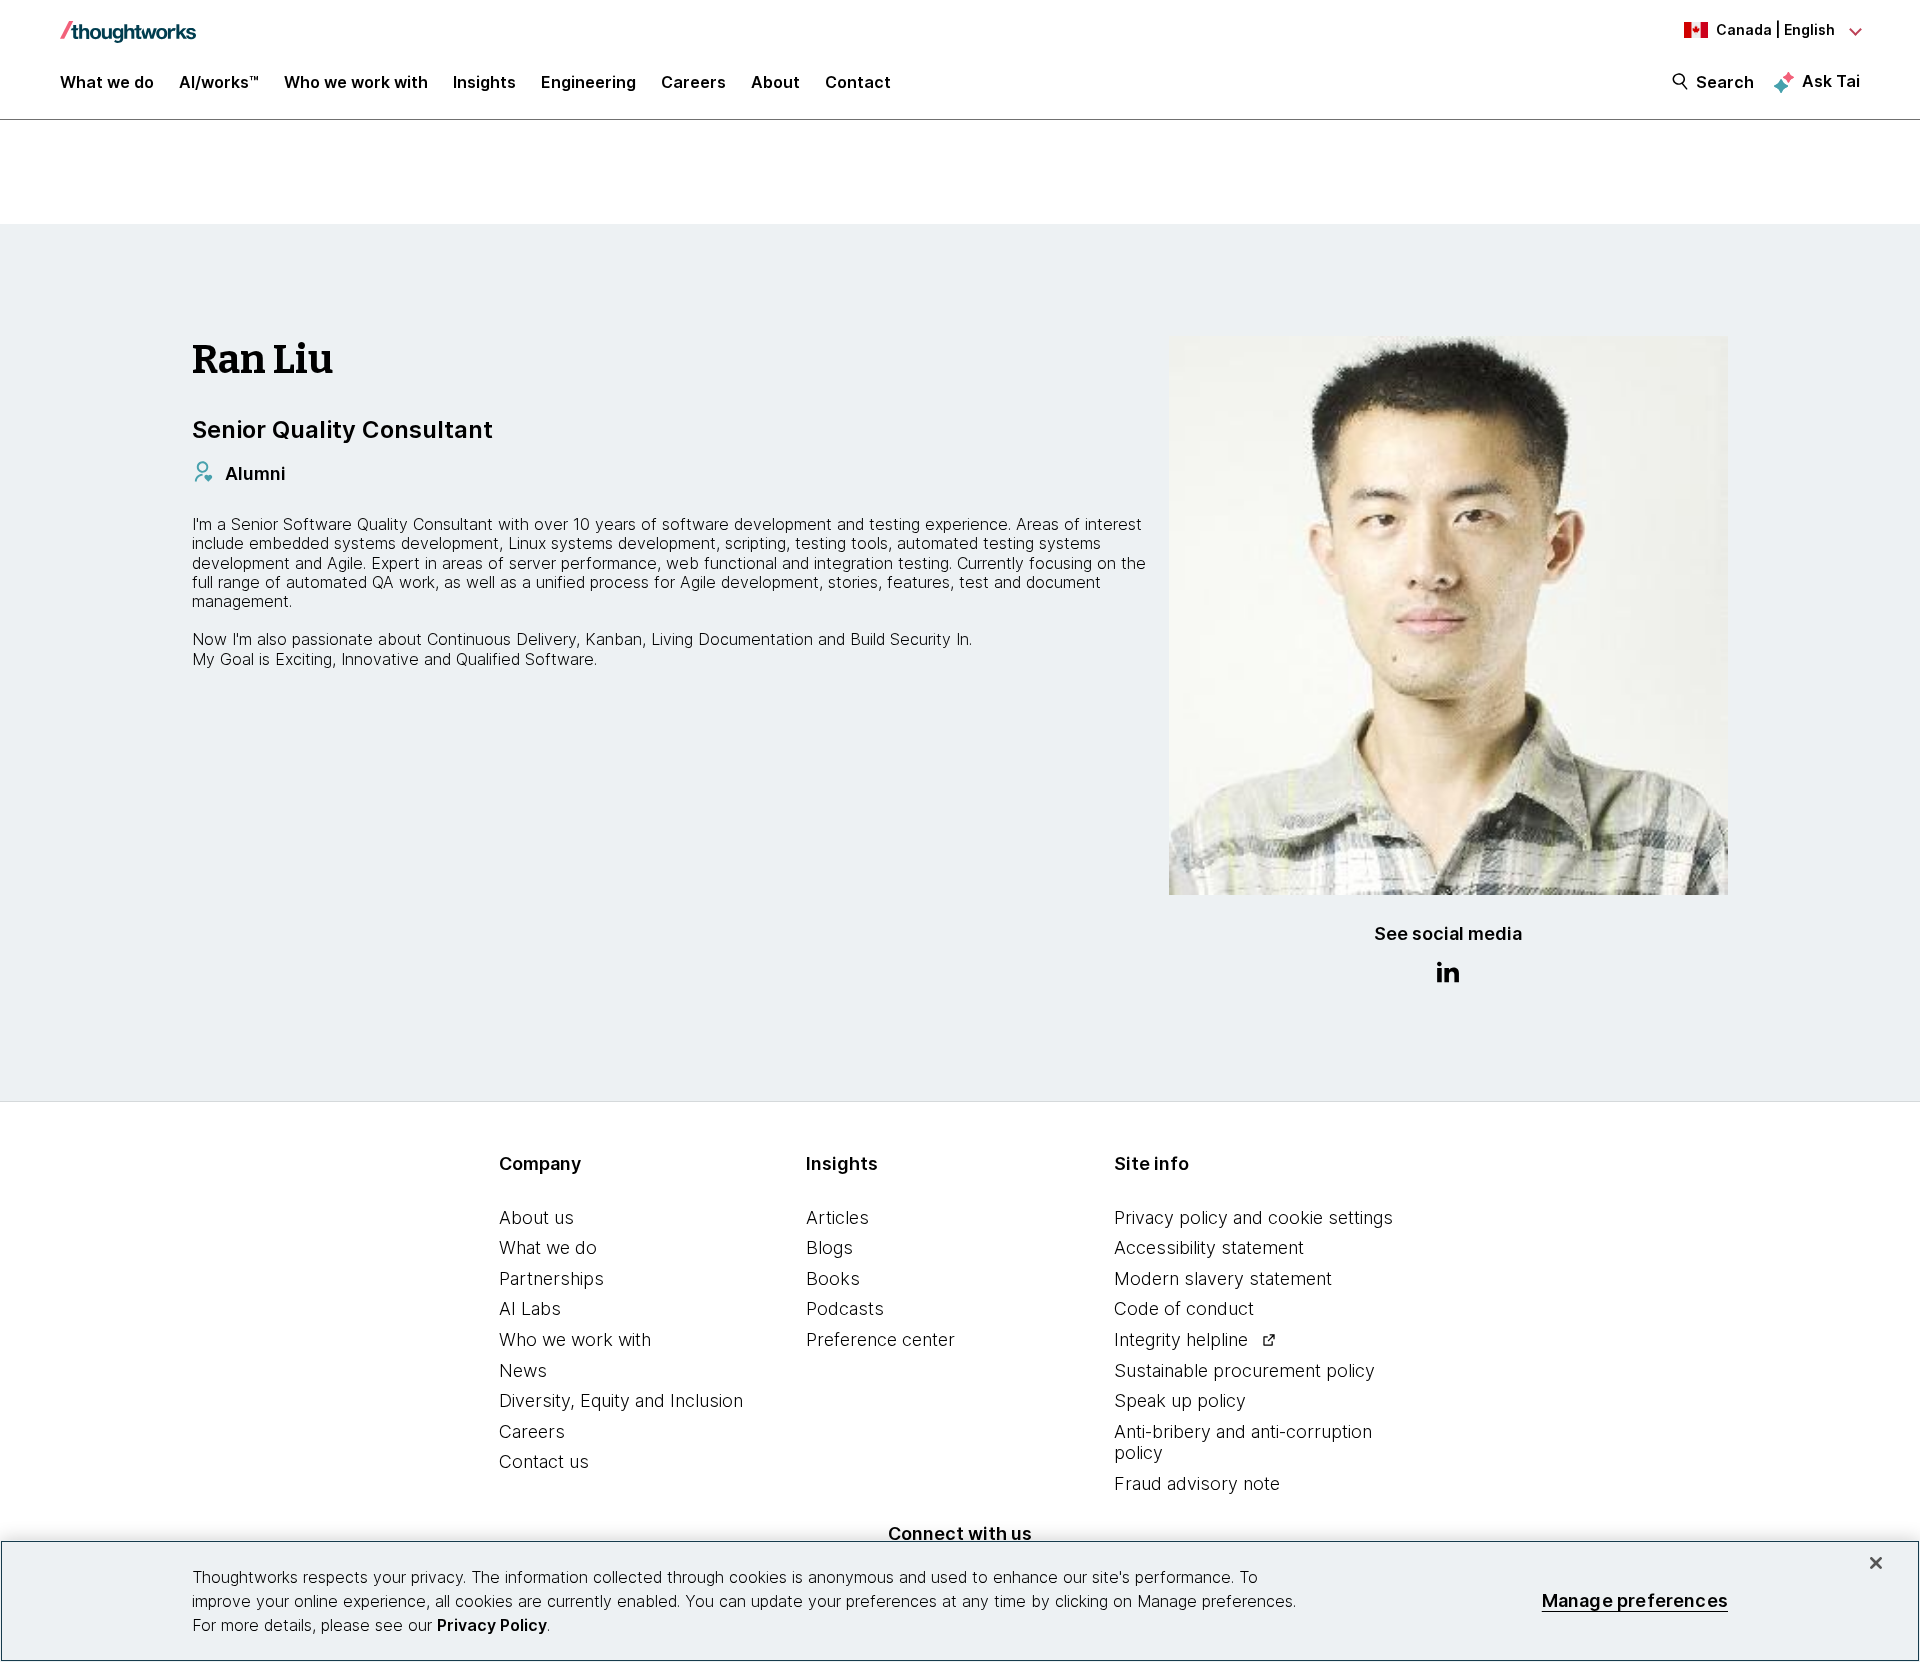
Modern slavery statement (1223, 1278)
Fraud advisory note (1197, 1483)
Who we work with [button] (356, 82)
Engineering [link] (588, 82)
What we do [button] (107, 82)
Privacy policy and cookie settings (1253, 1217)
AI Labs (530, 1308)
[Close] (1876, 1563)
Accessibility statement (1209, 1247)
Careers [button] (693, 82)
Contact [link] (858, 82)
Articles (837, 1217)
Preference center (880, 1339)
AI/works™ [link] (219, 82)
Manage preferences (1635, 1600)
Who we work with (575, 1339)
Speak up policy (1180, 1400)
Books (833, 1278)
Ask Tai (1831, 81)
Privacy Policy (492, 1625)
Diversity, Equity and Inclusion (621, 1400)
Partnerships (551, 1278)
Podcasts (845, 1308)
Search (1725, 82)
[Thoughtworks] (128, 22)
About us (536, 1217)
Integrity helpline (1181, 1339)
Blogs (829, 1247)
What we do (548, 1247)
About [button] (775, 82)
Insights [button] (484, 82)
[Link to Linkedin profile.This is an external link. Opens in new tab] (1448, 975)
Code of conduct (1184, 1308)
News (523, 1370)
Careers (532, 1431)
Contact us (544, 1461)
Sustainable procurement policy (1244, 1370)
